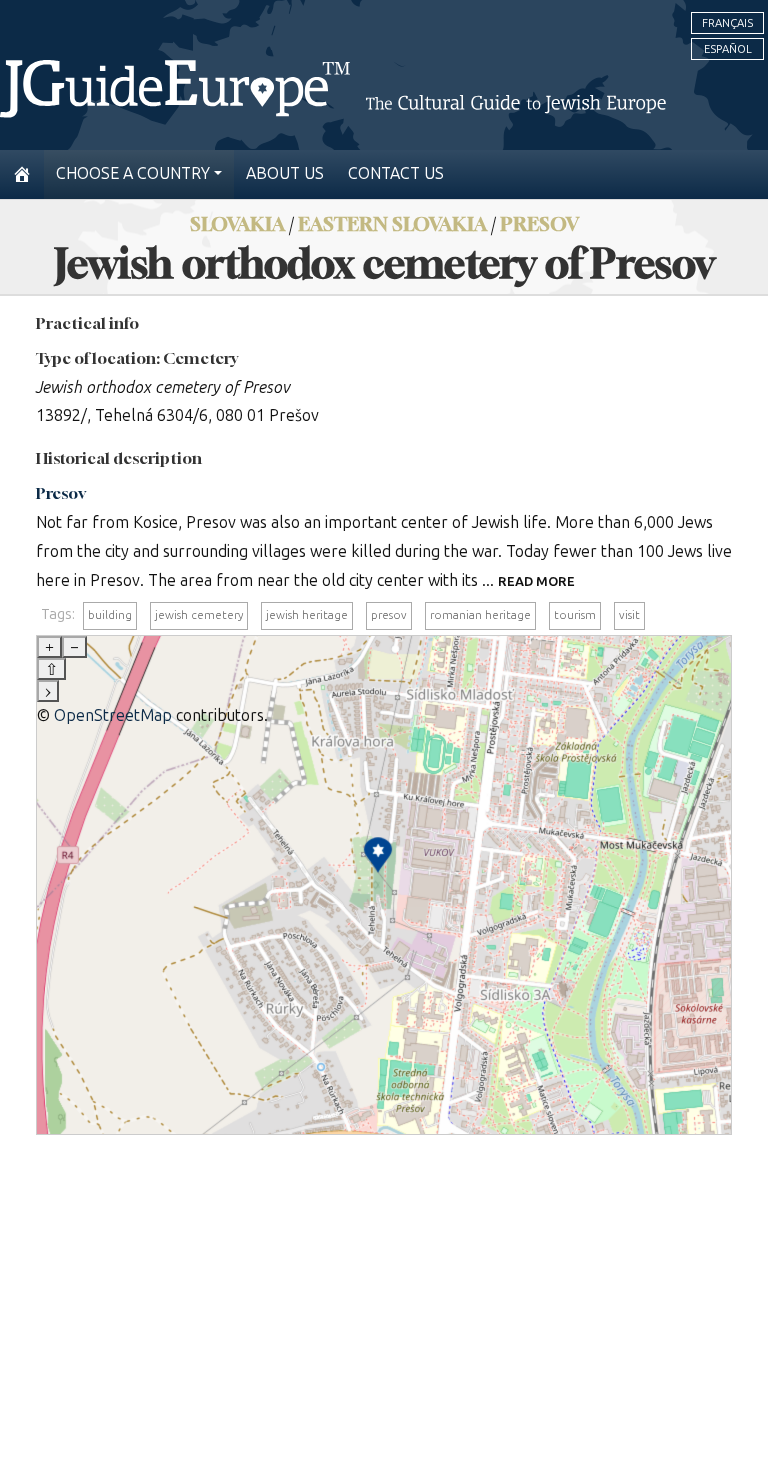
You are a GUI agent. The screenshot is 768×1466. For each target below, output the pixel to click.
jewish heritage (307, 615)
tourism (575, 615)
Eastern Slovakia (392, 223)
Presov (539, 223)
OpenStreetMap (113, 715)
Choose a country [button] (133, 173)
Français (727, 23)
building (110, 615)
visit (629, 615)
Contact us (396, 173)
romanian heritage (480, 615)
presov (389, 615)
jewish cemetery (199, 615)
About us (285, 173)
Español (728, 49)
